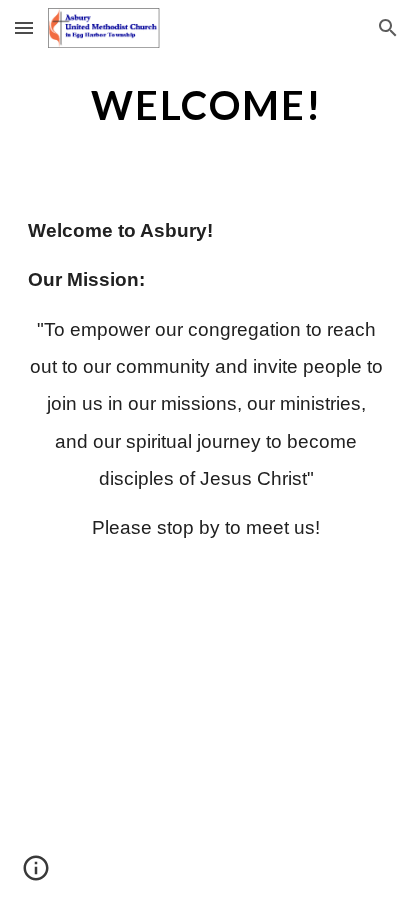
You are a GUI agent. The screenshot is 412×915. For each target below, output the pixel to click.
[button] (24, 27)
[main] (206, 105)
